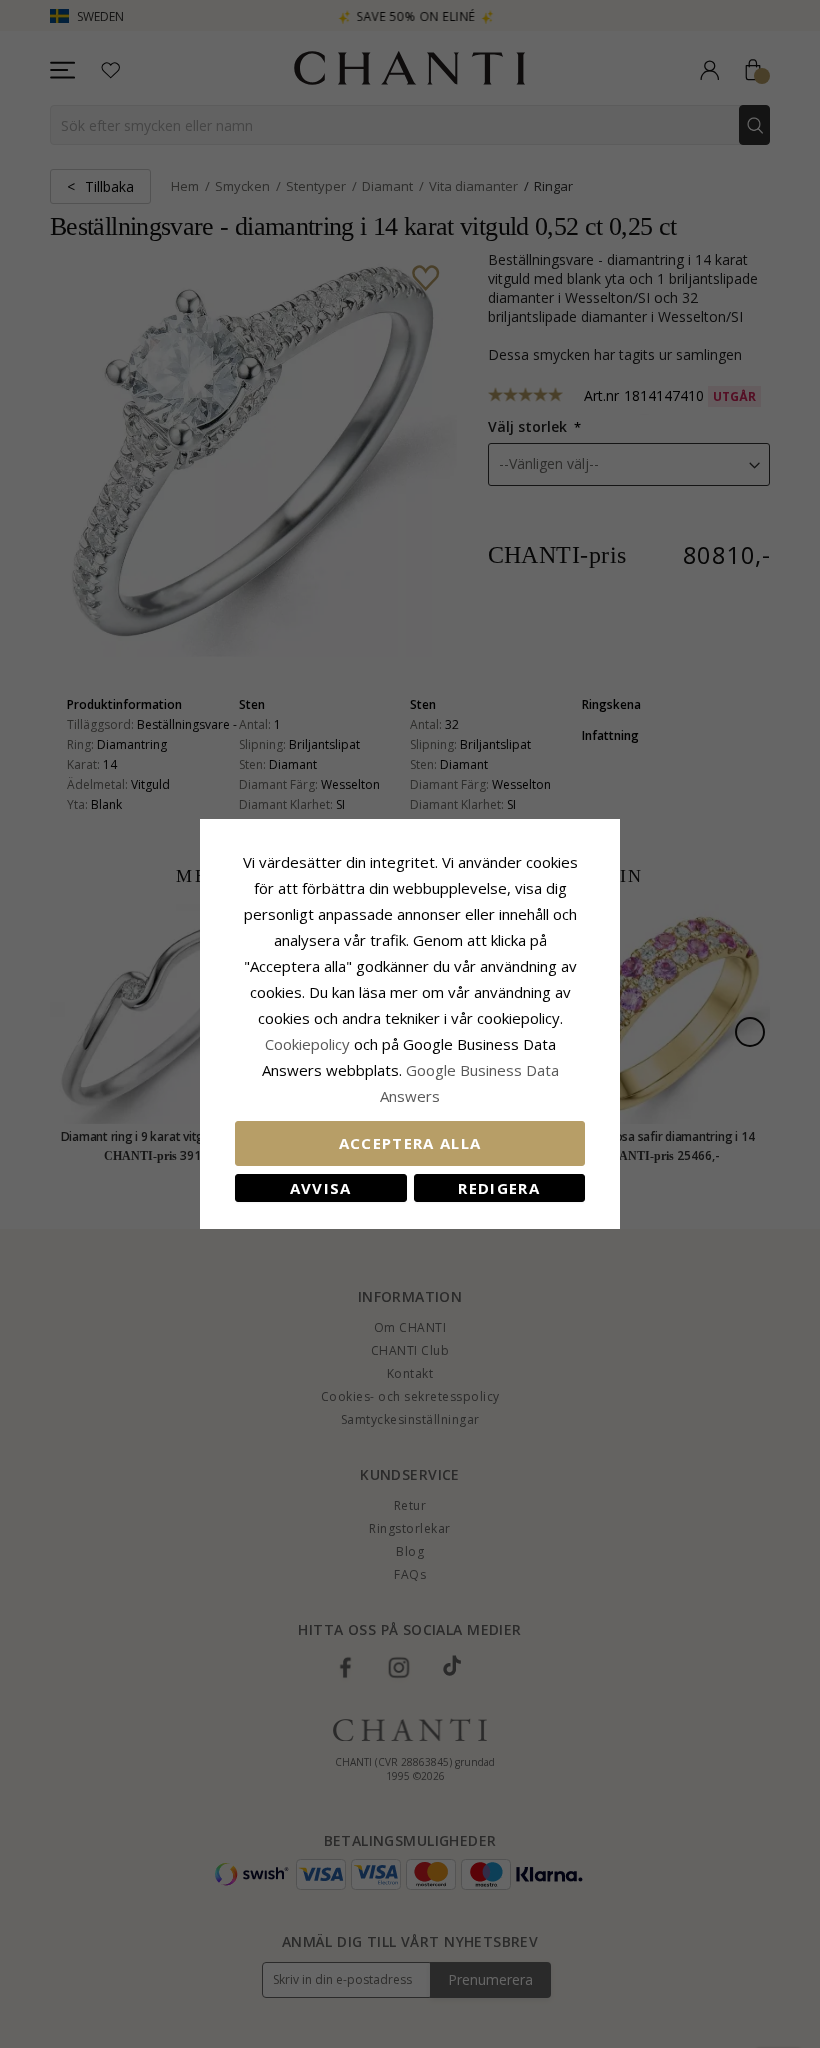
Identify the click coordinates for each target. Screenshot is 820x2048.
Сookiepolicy (309, 1044)
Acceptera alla (410, 1143)
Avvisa (321, 1188)
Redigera (499, 1188)
